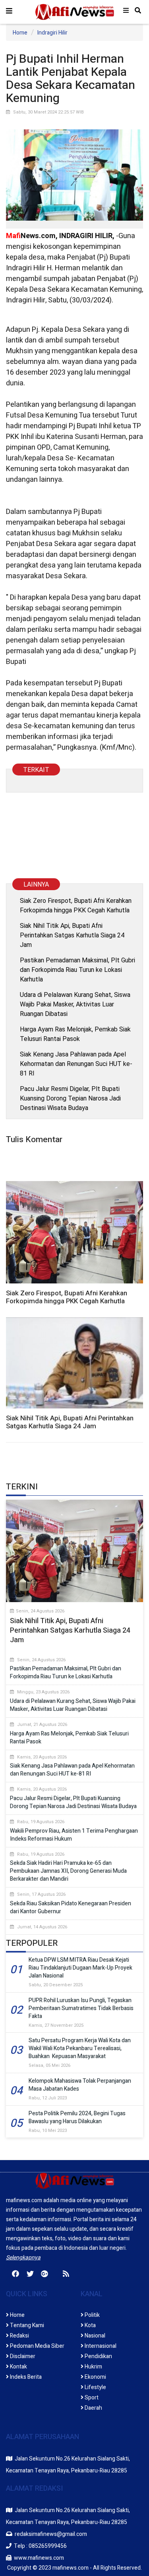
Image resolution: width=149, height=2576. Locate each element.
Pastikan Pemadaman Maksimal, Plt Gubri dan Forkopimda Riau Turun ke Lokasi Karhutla (77, 970)
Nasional (94, 2336)
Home (20, 33)
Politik (92, 2315)
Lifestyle (95, 2387)
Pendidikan (98, 2356)
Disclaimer (22, 2356)
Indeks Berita (25, 2377)
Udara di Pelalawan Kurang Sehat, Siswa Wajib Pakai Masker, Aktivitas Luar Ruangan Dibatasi (75, 1004)
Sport (91, 2398)
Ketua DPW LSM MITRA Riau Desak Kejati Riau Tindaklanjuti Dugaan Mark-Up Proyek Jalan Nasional (80, 1968)
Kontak (18, 2367)
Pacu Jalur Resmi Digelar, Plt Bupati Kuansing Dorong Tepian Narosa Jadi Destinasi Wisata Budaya (70, 1098)
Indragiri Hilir (52, 33)
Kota (90, 2325)
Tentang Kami (26, 2325)
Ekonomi (95, 2377)
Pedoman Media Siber (37, 2346)
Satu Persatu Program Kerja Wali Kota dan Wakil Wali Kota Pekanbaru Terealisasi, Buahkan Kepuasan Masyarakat (80, 2048)
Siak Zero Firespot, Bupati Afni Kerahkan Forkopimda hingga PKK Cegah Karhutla (76, 905)
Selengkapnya (23, 2258)
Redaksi (19, 2336)
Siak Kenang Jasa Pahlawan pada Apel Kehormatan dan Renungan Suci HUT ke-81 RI (76, 1064)
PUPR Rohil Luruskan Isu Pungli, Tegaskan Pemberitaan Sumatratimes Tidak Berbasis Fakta (81, 2008)
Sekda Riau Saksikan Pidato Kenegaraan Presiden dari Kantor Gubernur (71, 1907)
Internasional (100, 2346)
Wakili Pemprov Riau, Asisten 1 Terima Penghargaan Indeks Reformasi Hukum (74, 1835)
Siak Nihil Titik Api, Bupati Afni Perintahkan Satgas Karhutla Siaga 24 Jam (72, 935)
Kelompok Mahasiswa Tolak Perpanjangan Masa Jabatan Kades (80, 2085)
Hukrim (93, 2367)
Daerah (93, 2408)
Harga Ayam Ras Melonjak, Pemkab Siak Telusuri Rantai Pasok (75, 1034)
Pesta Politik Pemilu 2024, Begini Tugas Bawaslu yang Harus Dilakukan (77, 2117)
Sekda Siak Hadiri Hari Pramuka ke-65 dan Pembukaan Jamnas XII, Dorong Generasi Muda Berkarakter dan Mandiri (68, 1871)
